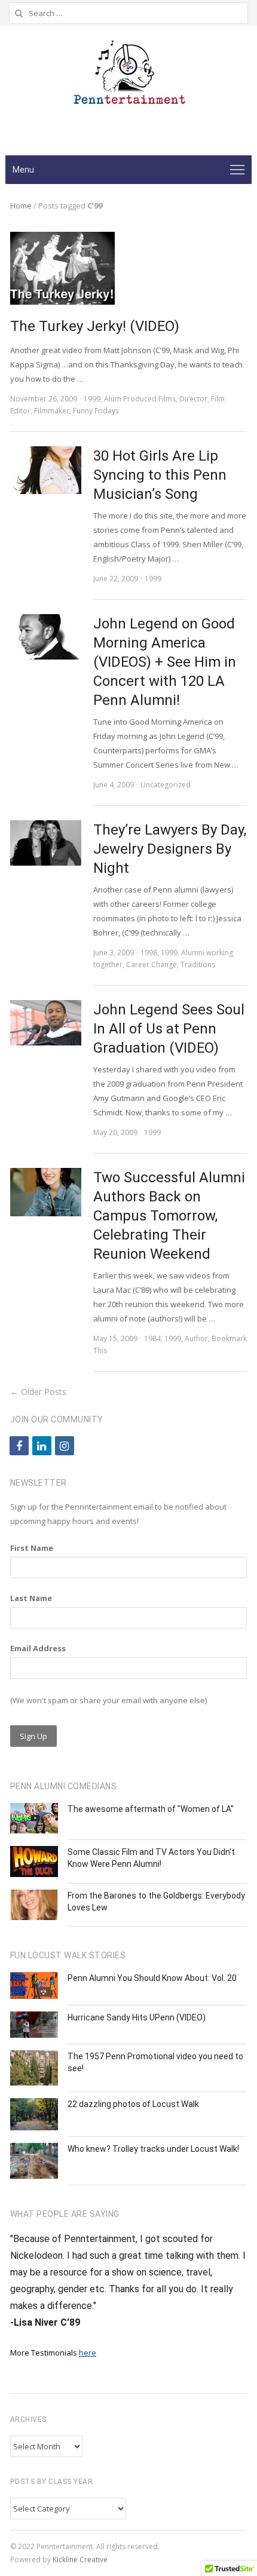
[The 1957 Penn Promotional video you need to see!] (34, 2068)
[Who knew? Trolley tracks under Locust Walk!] (34, 2161)
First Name (32, 1548)
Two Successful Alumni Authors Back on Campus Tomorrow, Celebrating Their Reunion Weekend (169, 1216)
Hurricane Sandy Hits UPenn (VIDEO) (137, 2017)
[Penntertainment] (128, 76)
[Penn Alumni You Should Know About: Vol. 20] (34, 1985)
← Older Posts (38, 1392)
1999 (92, 399)
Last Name (31, 1598)
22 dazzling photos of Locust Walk (133, 2104)
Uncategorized (166, 785)
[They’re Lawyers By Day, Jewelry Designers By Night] (46, 843)
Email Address (38, 1648)
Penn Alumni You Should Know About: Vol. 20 (152, 1978)
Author (196, 1338)
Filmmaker (52, 411)
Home (21, 206)
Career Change (152, 965)
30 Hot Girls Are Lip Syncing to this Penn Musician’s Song (160, 475)
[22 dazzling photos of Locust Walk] (34, 2114)
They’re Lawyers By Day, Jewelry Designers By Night (170, 849)
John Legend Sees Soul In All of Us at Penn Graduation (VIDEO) (169, 1029)
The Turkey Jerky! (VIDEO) (95, 326)
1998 (149, 953)
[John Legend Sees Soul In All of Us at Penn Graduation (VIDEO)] (46, 1023)
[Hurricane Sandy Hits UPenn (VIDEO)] (34, 2025)
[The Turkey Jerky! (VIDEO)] (62, 239)
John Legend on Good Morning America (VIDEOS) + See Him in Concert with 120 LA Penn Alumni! (165, 662)
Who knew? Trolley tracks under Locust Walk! (153, 2149)
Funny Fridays (96, 411)
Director (193, 399)
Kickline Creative (80, 2560)
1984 (152, 1338)
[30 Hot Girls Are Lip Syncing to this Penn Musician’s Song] (46, 470)
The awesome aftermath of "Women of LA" (151, 1809)
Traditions (198, 965)
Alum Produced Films (140, 399)
